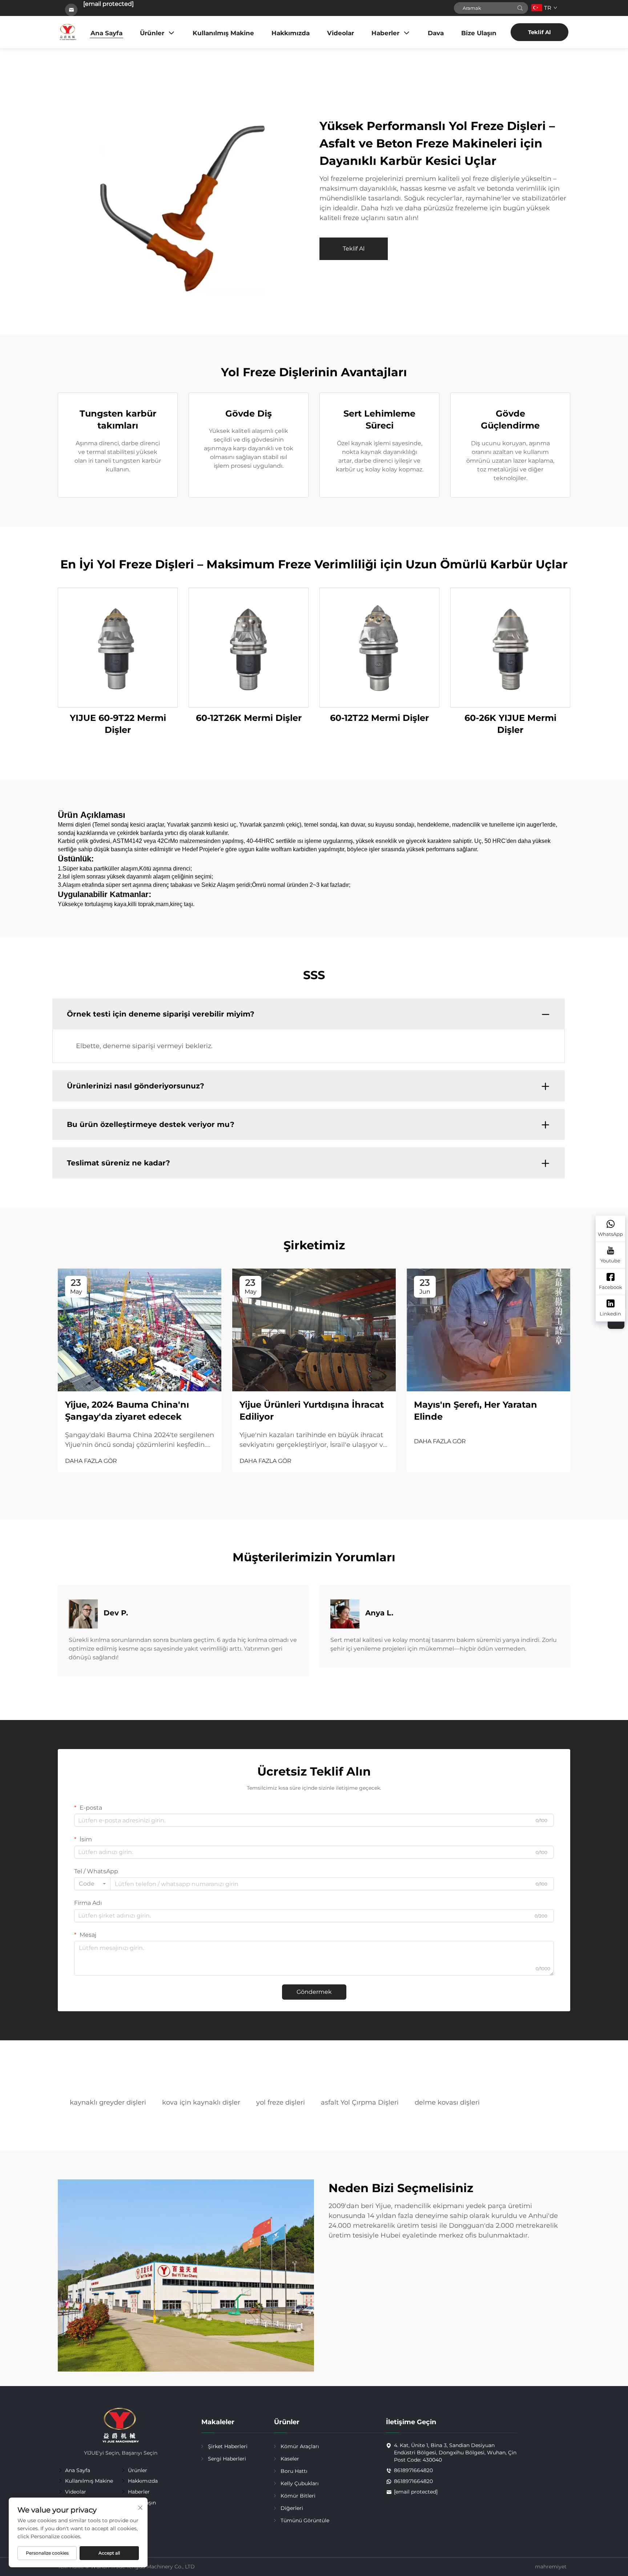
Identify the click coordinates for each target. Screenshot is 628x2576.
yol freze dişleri (281, 2102)
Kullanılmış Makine (223, 33)
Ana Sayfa (106, 33)
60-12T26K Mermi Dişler (249, 718)
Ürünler (152, 33)
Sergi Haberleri (227, 2459)
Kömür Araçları (300, 2446)
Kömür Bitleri (298, 2496)
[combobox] (92, 1884)
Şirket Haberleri (228, 2446)
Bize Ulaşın (479, 33)
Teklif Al (540, 32)
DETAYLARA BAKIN (118, 647)
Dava (436, 33)
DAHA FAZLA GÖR (91, 1461)
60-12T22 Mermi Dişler (379, 718)
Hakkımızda (291, 33)
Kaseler (290, 2459)
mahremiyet (551, 2567)
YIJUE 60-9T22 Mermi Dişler (118, 724)
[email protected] (108, 4)
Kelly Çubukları (300, 2483)
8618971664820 (413, 2470)
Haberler (385, 33)
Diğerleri (292, 2508)
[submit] (520, 8)
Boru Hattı (294, 2471)
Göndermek (314, 1992)
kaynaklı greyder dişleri (108, 2102)
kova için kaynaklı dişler (201, 2102)
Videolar (341, 33)
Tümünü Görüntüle (305, 2520)
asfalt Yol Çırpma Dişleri (360, 2102)
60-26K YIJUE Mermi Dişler (510, 724)
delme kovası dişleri (447, 2102)
